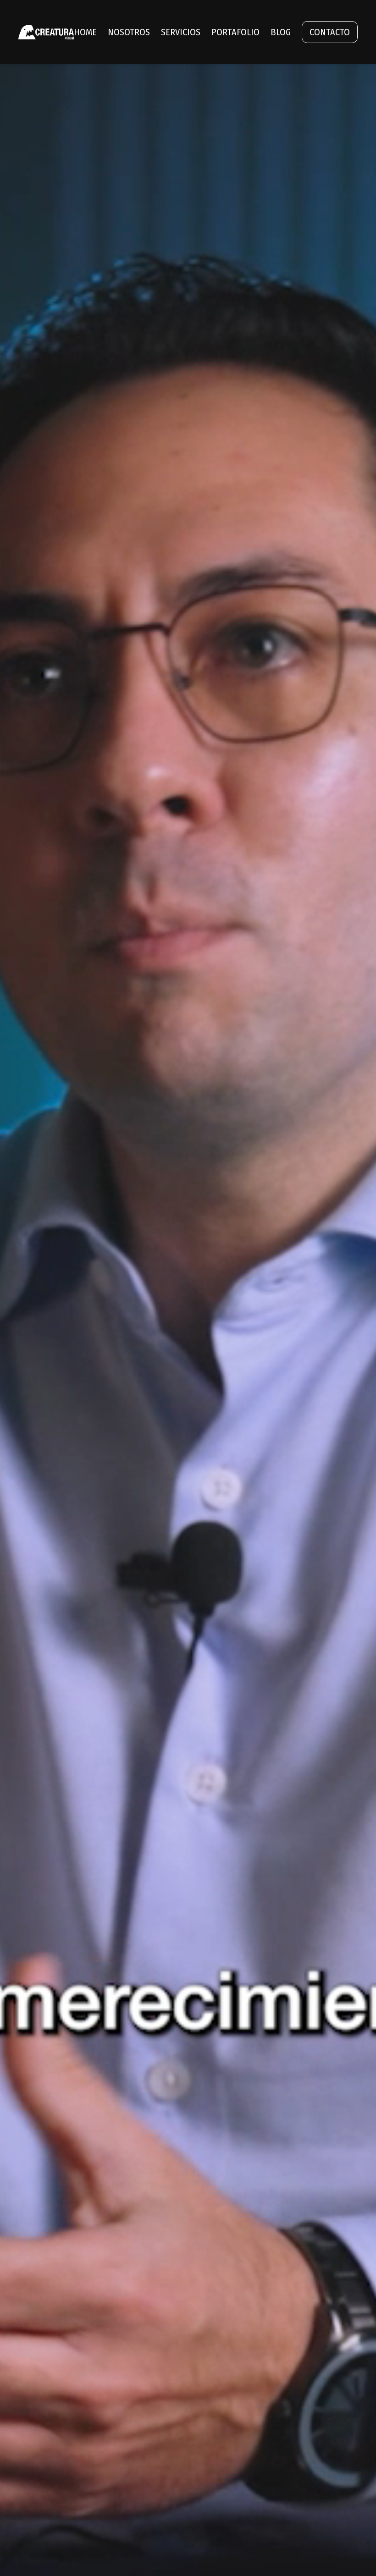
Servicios (181, 32)
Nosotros (129, 32)
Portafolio (235, 32)
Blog (281, 32)
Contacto (330, 32)
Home (85, 32)
